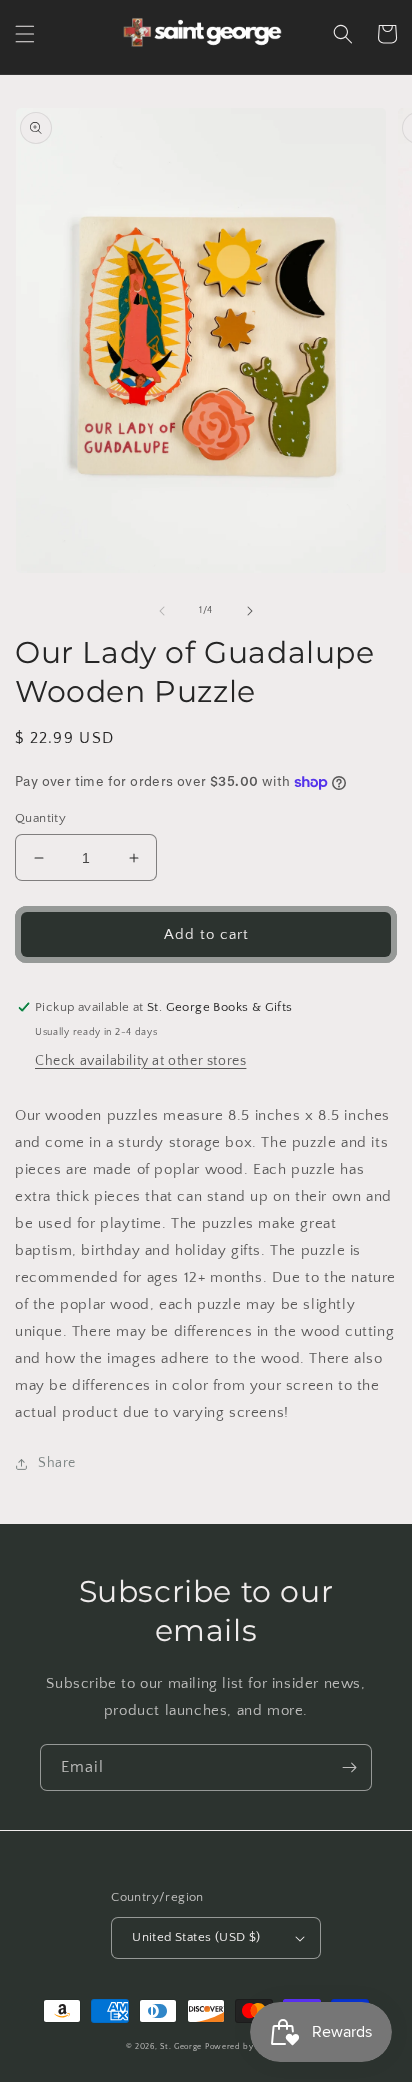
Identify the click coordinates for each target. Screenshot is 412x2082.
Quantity (40, 818)
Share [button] (57, 1463)
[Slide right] (250, 611)
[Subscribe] (349, 1767)
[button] (25, 34)
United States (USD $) (196, 1937)
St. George (182, 2046)
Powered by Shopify (246, 2046)
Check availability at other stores (140, 1061)
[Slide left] (162, 611)
